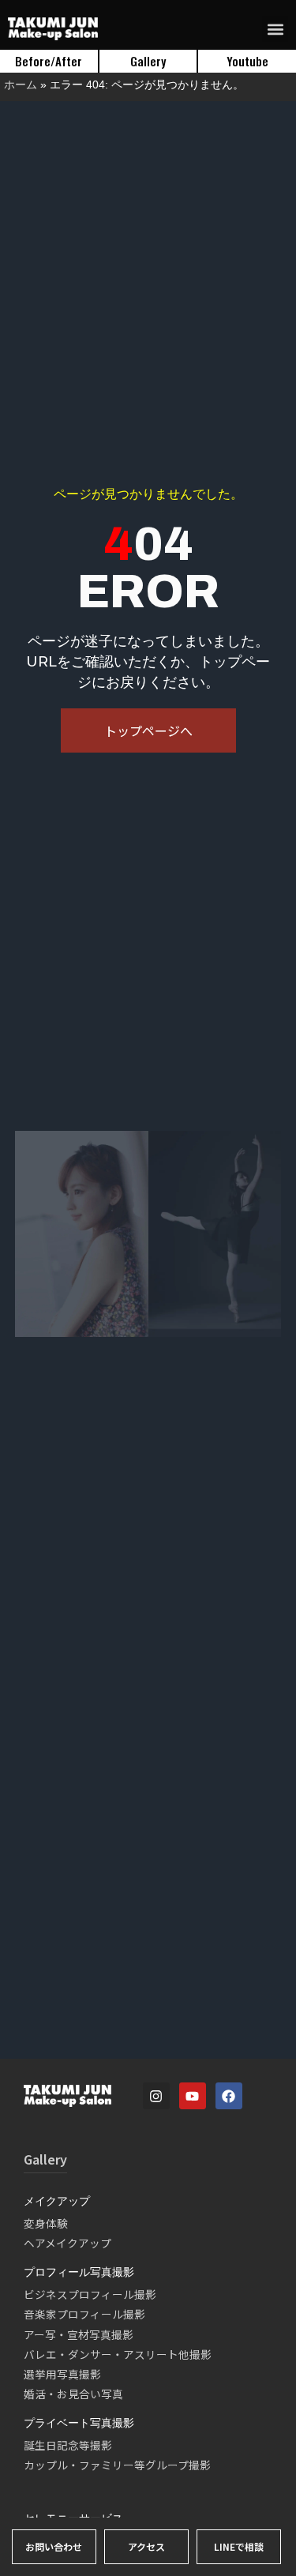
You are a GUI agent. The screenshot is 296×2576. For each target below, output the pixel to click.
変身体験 (46, 2223)
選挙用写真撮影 (62, 2374)
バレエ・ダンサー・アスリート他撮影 (118, 2354)
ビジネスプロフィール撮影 (90, 2294)
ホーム (21, 84)
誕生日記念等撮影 (68, 2445)
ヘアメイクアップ (67, 2243)
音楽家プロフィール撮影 (84, 2314)
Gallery (45, 2159)
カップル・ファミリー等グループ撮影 (117, 2465)
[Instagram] (156, 2096)
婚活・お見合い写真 (73, 2394)
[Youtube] (193, 2096)
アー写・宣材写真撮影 (79, 2334)
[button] (275, 29)
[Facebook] (229, 2096)
